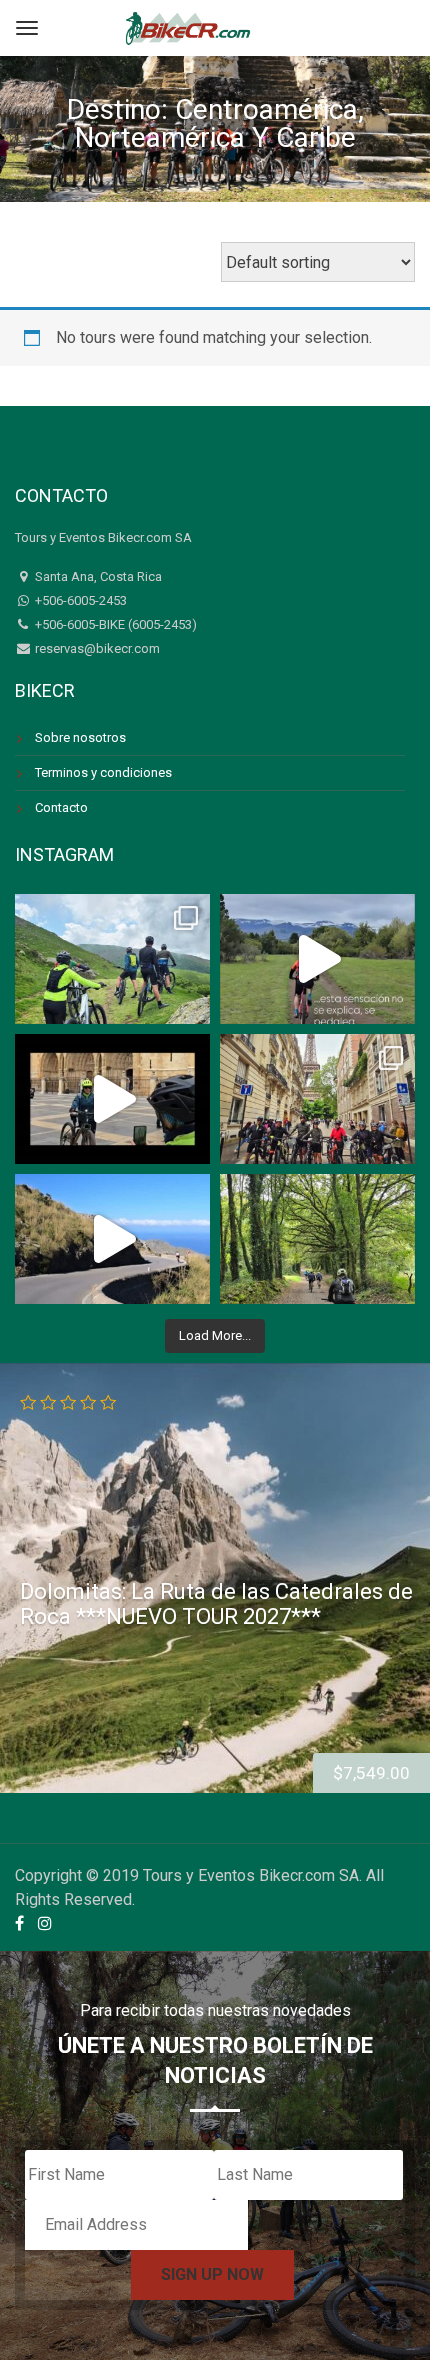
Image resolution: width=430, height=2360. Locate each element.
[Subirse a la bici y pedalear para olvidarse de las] (317, 959)
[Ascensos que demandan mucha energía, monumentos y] (112, 959)
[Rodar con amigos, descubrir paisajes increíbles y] (112, 1099)
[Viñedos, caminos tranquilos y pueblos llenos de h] (317, 1239)
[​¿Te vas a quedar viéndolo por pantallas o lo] (112, 1239)
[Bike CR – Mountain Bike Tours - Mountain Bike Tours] (188, 25)
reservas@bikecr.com (96, 648)
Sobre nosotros (80, 737)
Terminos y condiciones (103, 772)
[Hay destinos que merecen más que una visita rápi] (317, 1099)
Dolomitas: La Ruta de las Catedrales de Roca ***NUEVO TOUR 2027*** (216, 1603)
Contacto (61, 807)
